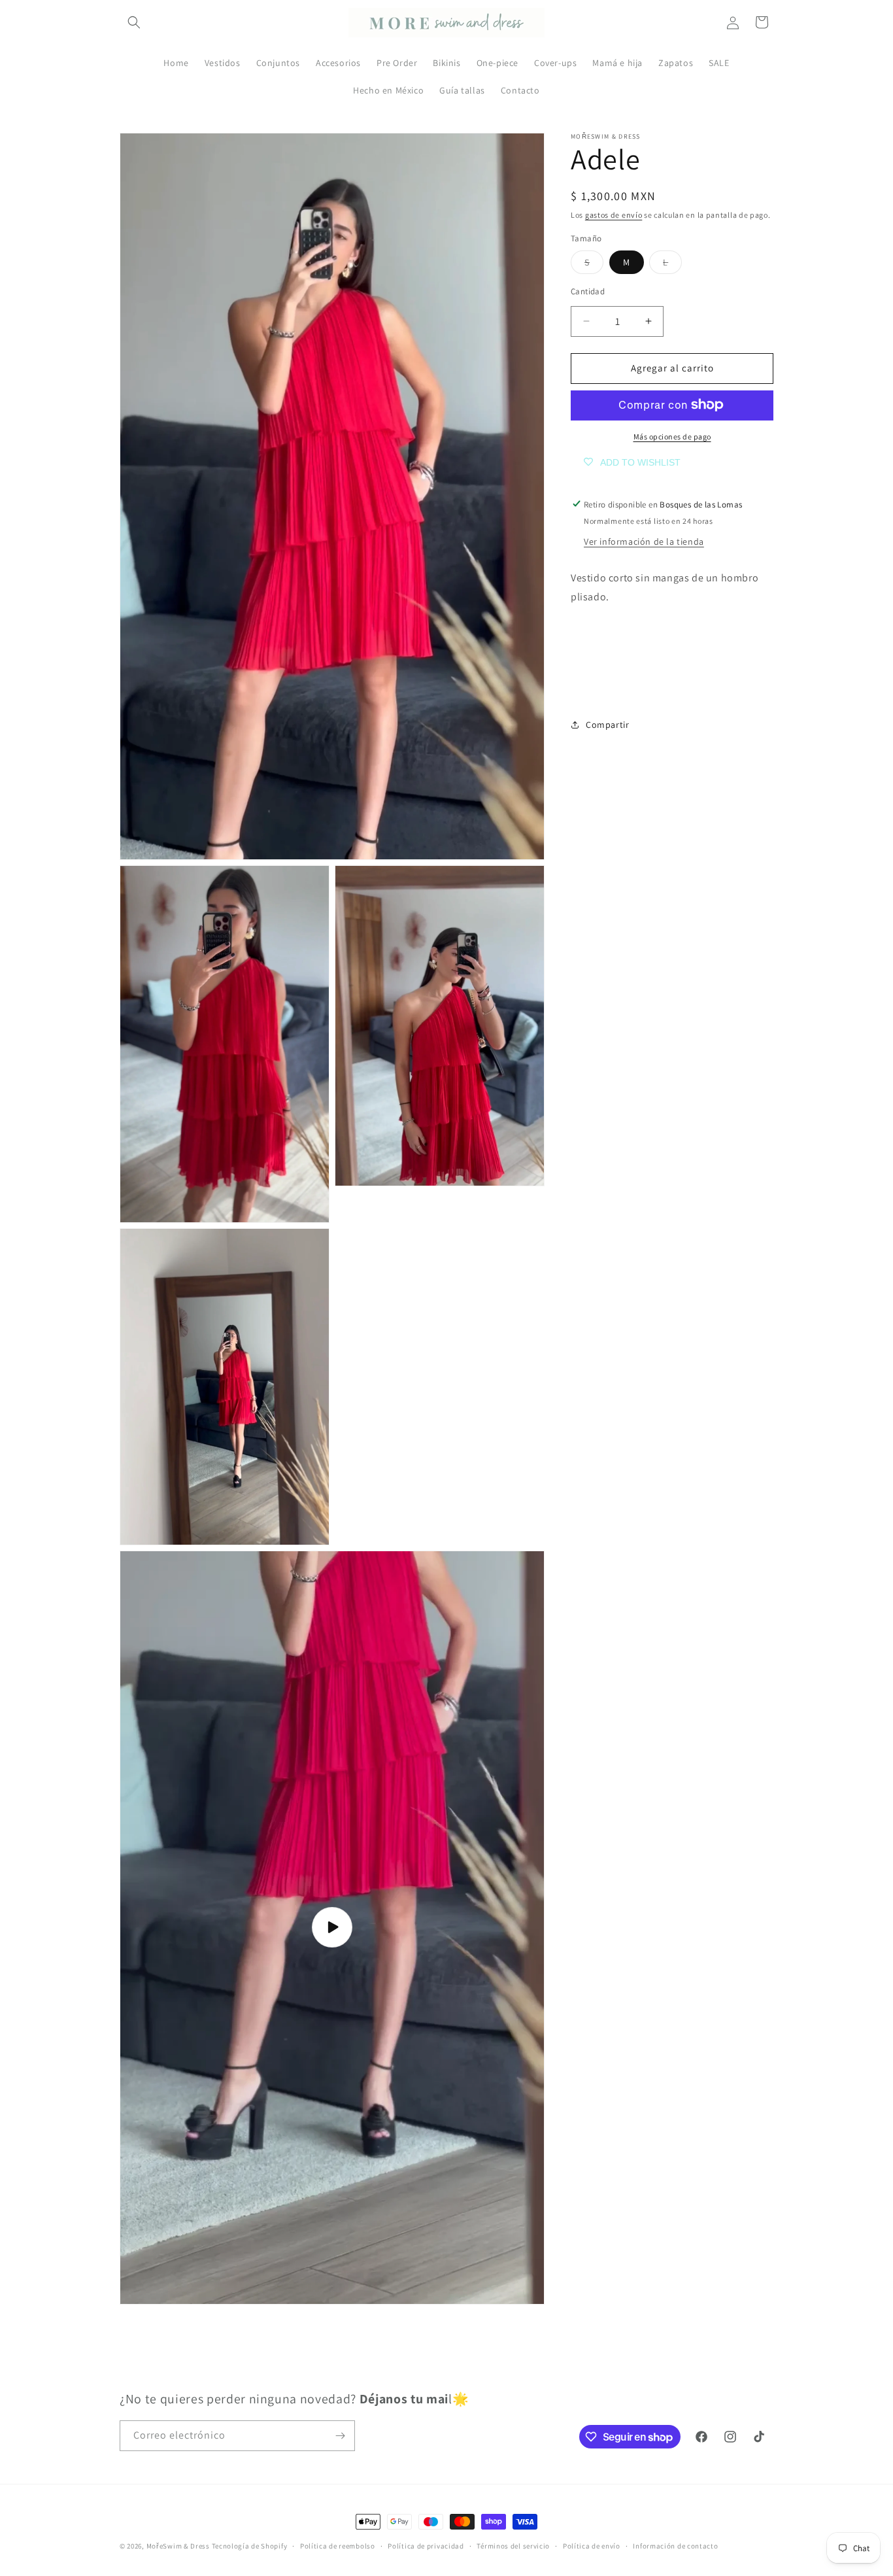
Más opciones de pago (672, 436)
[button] (134, 22)
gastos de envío (614, 215)
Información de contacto (675, 2546)
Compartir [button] (607, 725)
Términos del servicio (513, 2546)
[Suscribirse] (340, 2436)
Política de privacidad (426, 2546)
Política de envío (592, 2546)
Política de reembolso (338, 2546)
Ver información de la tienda (644, 541)
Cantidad (588, 291)
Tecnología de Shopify (250, 2546)
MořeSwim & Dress (178, 2546)
